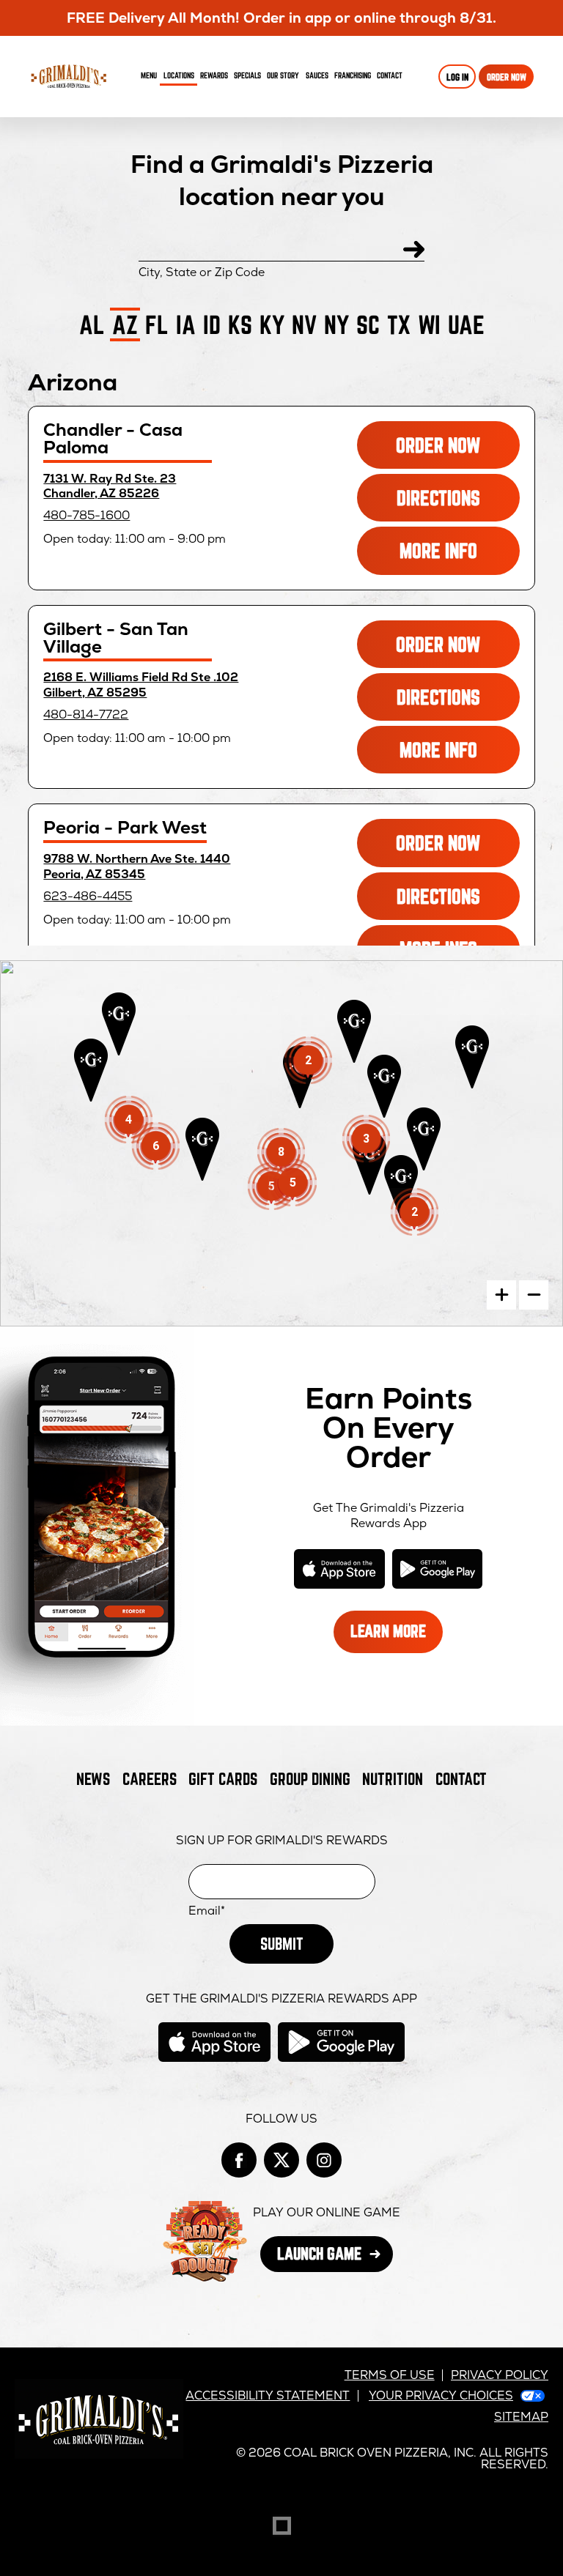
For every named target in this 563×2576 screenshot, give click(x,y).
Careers (150, 1779)
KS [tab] (240, 324)
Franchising (353, 75)
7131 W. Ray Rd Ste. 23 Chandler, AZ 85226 (110, 486)
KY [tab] (272, 324)
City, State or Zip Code (202, 272)
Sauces (319, 78)
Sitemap (521, 2417)
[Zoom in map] (501, 1295)
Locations (179, 75)
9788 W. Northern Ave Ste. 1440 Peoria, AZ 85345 (137, 866)
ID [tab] (212, 324)
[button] (472, 1057)
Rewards (214, 75)
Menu (149, 75)
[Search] (414, 249)
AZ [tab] (125, 324)
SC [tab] (368, 324)
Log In (457, 77)
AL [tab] (92, 324)
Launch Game (335, 2258)
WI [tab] (429, 324)
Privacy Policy (500, 2375)
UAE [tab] (466, 324)
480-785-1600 (87, 515)
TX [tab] (399, 324)
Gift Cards (223, 1779)
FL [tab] (157, 324)
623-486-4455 (88, 896)
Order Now (507, 77)
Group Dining (310, 1779)
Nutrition (393, 1779)
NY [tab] (336, 324)
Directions (458, 504)
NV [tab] (304, 324)
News (93, 1779)
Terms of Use (390, 2375)
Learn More (397, 1637)
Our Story (283, 75)
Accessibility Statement (268, 2395)
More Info (459, 556)
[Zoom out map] (534, 1295)
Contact (390, 75)
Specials (247, 75)
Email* (207, 1911)
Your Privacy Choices (441, 2395)
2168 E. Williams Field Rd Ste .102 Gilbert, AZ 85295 (141, 685)
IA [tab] (186, 324)
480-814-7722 (86, 714)
